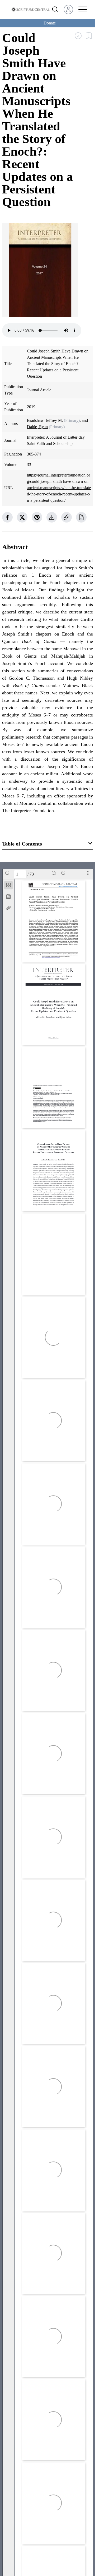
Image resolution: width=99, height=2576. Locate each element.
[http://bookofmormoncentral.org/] (69, 887)
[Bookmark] (8, 897)
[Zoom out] (54, 873)
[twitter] (22, 517)
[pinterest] (37, 517)
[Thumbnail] (8, 885)
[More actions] (88, 873)
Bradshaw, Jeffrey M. (45, 420)
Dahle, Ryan (37, 427)
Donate (50, 23)
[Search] (7, 873)
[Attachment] (8, 908)
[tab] (8, 886)
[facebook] (7, 517)
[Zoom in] (63, 873)
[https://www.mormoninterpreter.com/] (51, 958)
